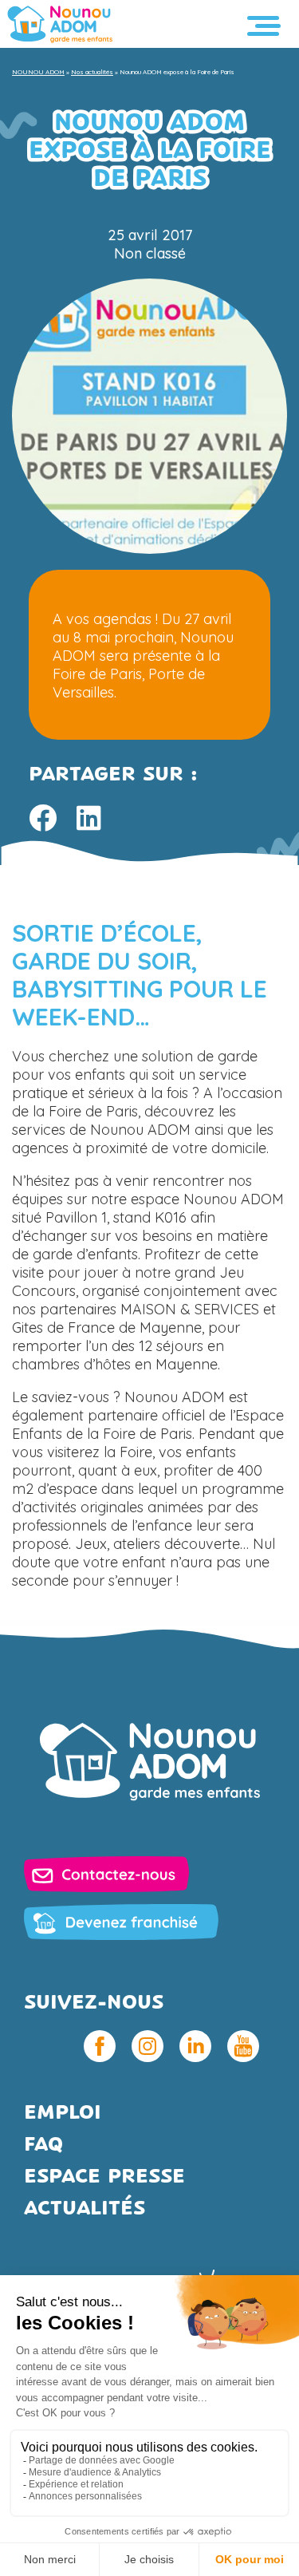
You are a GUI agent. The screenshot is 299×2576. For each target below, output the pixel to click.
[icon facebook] (100, 2046)
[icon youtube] (243, 2046)
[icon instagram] (148, 2046)
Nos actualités (92, 72)
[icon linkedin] (195, 2046)
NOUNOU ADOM (38, 72)
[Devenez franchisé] (121, 1922)
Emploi (63, 2114)
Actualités (85, 2209)
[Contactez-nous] (106, 1874)
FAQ (43, 2145)
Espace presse (104, 2177)
